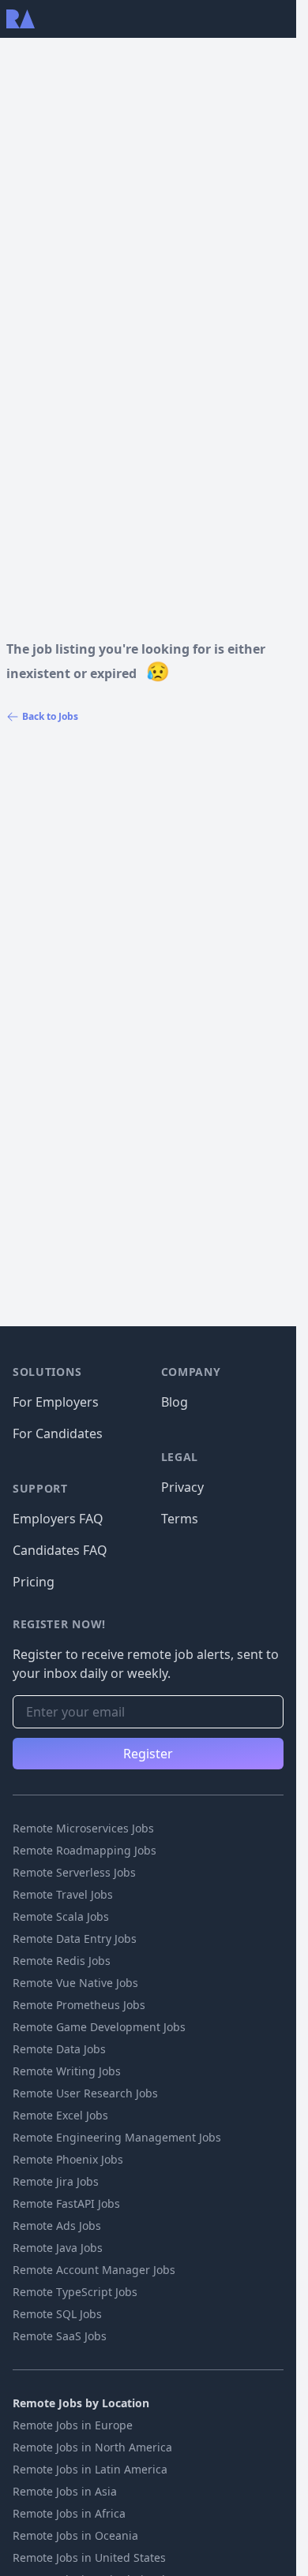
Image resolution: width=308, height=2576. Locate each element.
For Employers (56, 1402)
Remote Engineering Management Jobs (117, 2137)
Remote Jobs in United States (89, 2557)
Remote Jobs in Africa (69, 2513)
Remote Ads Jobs (57, 2226)
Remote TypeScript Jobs (75, 2292)
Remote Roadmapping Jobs (85, 1850)
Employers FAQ (58, 1519)
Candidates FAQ (60, 1550)
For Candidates (58, 1433)
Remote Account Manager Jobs (94, 2270)
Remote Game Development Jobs (99, 2027)
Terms (180, 1519)
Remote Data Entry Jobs (75, 1939)
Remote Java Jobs (58, 2248)
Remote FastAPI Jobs (66, 2203)
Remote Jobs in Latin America (90, 2469)
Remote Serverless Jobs (74, 1872)
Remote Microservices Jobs (83, 1828)
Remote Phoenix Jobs (68, 2159)
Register (148, 1754)
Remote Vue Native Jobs (75, 1983)
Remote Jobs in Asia (65, 2491)
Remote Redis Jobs (62, 1961)
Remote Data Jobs (59, 2049)
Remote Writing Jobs (67, 2071)
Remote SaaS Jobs (60, 2336)
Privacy (182, 1487)
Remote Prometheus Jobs (79, 2005)
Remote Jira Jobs (56, 2181)
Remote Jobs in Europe (73, 2425)
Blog (175, 1402)
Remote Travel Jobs (63, 1894)
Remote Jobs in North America (92, 2447)
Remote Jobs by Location (81, 2403)
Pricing (34, 1582)
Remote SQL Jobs (57, 2314)
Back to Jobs (50, 716)
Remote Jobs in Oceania (75, 2535)
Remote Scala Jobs (61, 1916)
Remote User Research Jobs (85, 2093)
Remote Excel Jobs (60, 2115)
